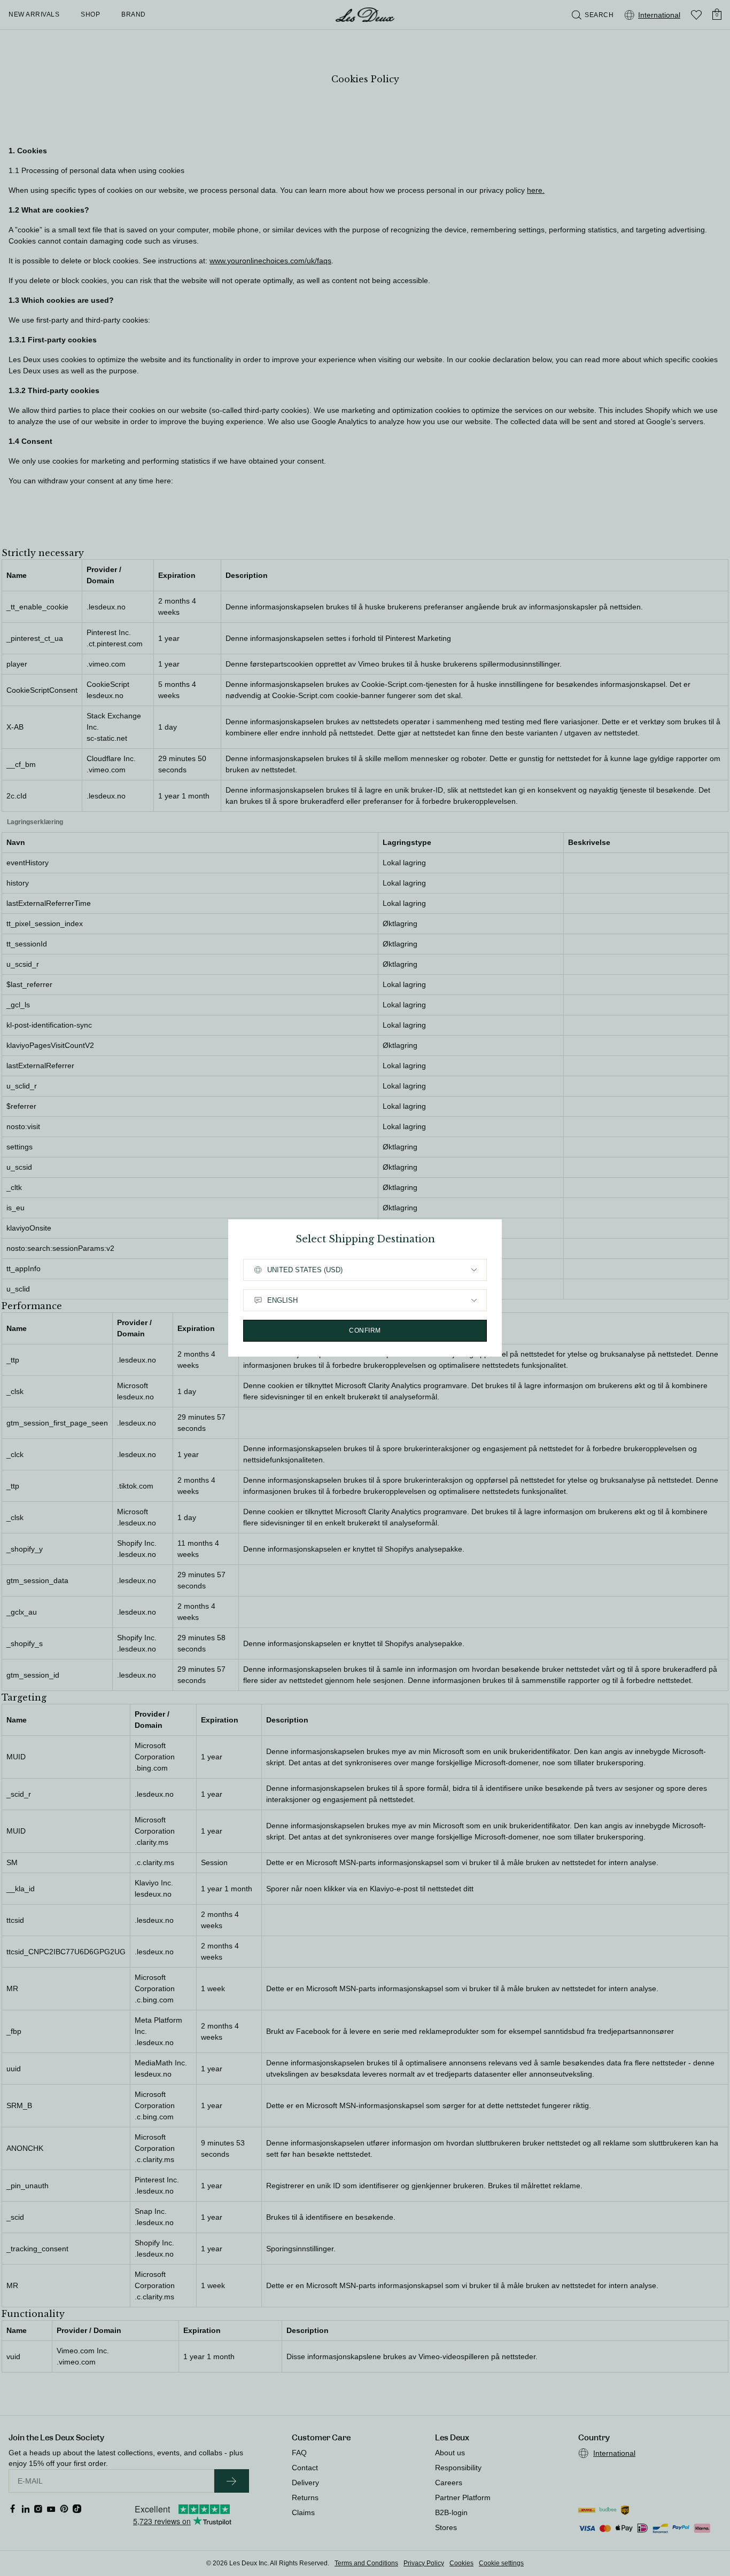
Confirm (365, 1330)
